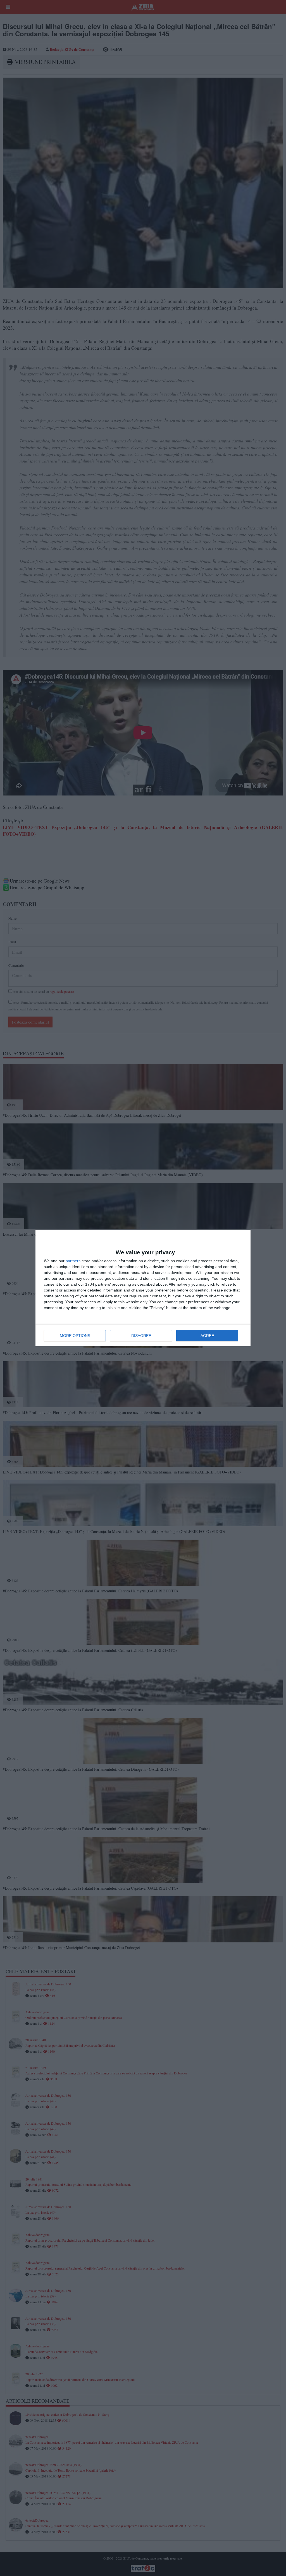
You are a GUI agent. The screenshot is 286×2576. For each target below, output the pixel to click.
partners (73, 1261)
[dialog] (143, 1288)
